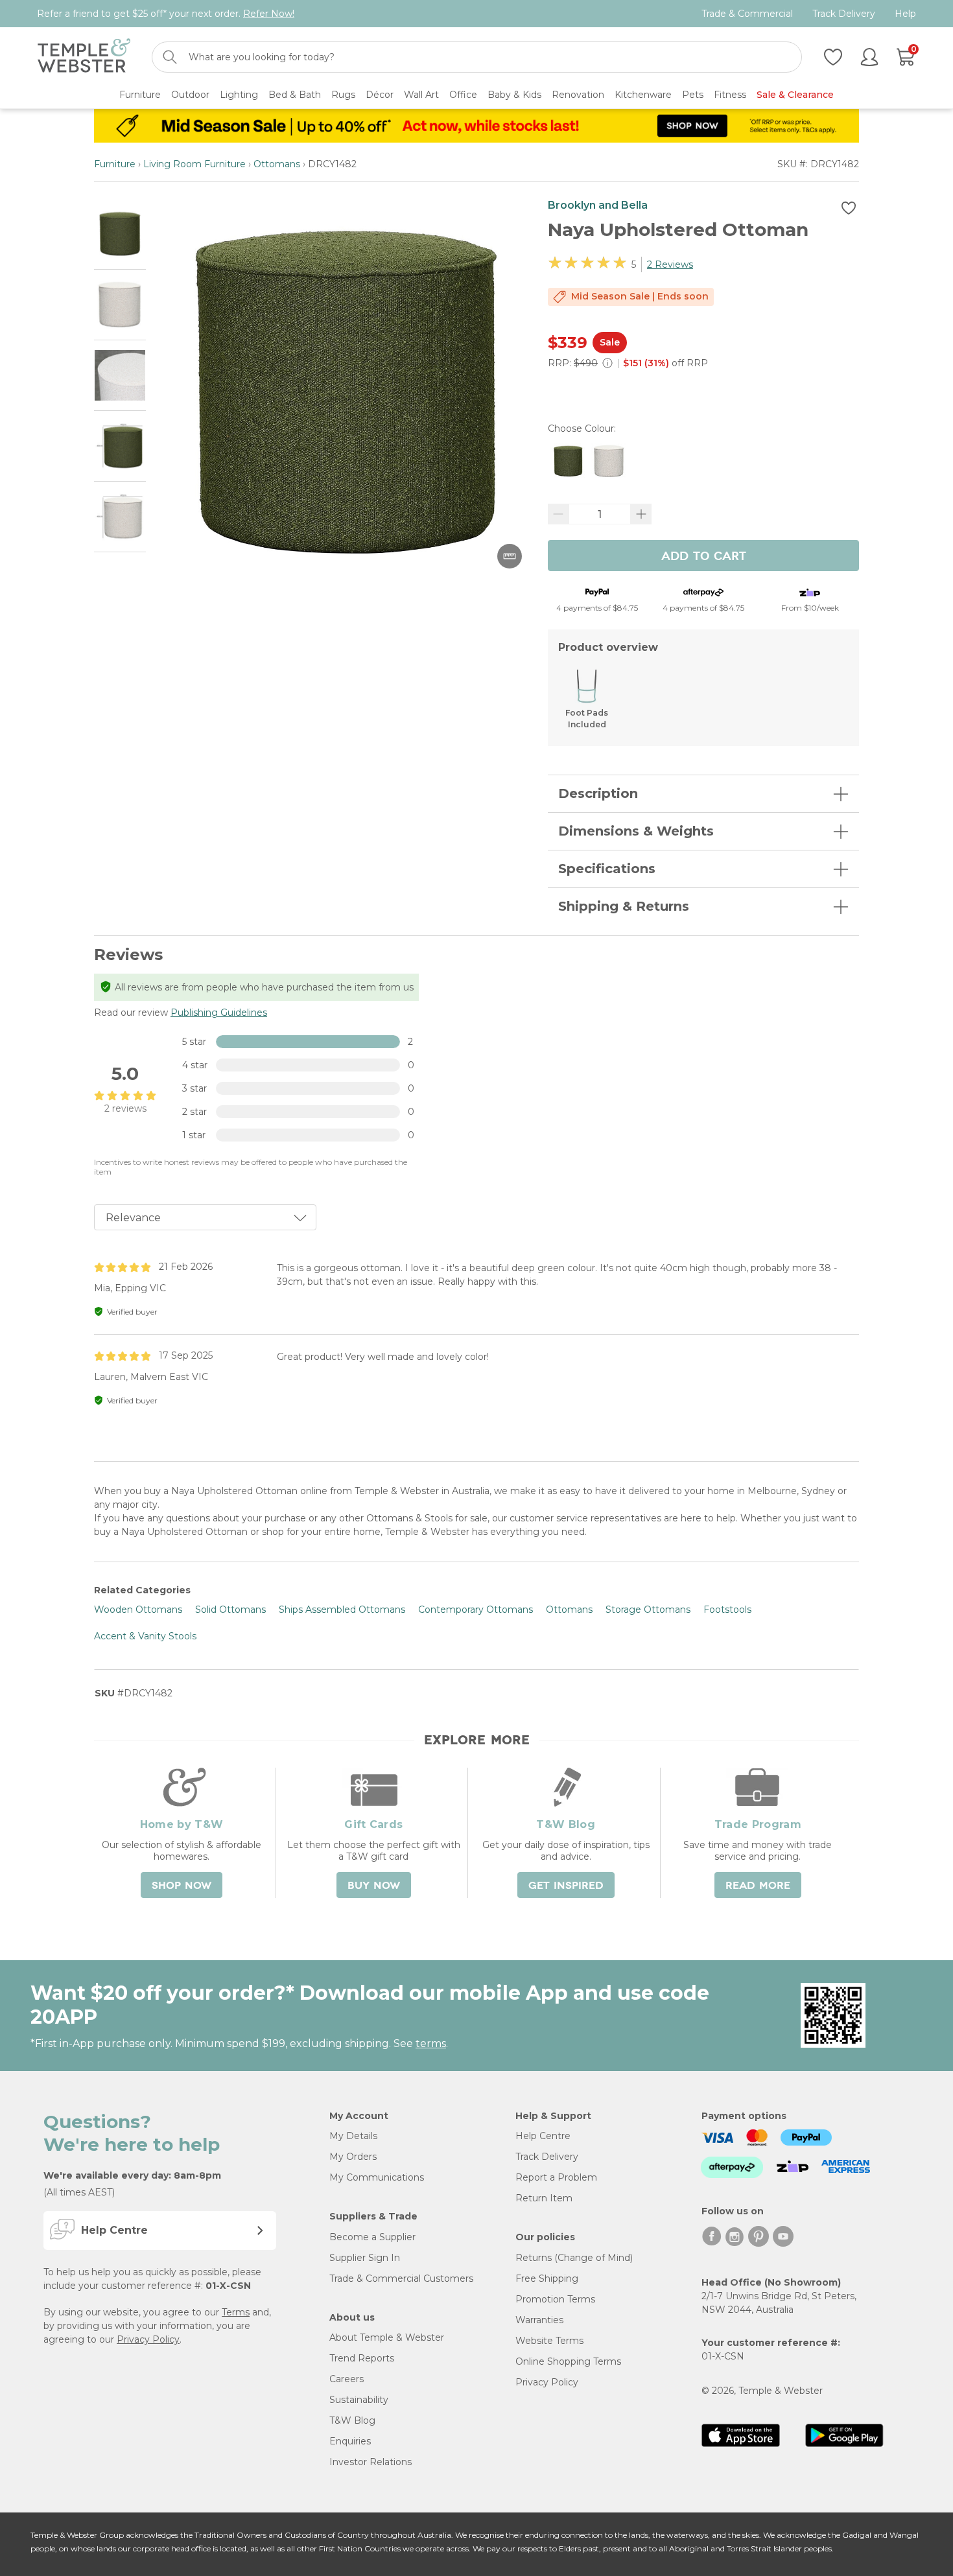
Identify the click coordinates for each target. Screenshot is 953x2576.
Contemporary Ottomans (476, 1610)
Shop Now (182, 1886)
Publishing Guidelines (219, 1013)
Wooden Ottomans (138, 1610)
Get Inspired (566, 1886)
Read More (758, 1886)
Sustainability (359, 2400)
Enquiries (350, 2441)
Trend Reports (362, 2358)
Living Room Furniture (194, 164)
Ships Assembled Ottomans (342, 1610)
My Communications (377, 2177)
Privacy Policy (148, 2339)
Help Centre (543, 2136)
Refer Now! (269, 14)
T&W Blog (352, 2420)
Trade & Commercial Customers (401, 2278)
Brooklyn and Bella (598, 205)
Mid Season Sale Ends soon (640, 296)
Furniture (115, 164)
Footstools (727, 1610)
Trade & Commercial (747, 14)
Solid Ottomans (230, 1610)
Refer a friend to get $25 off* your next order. (166, 14)
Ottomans (277, 164)
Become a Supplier (372, 2237)
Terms (236, 2312)
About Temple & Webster (387, 2337)
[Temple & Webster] (84, 57)
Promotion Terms (555, 2299)
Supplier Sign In (365, 2258)
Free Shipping (547, 2278)
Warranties (539, 2320)
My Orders (353, 2157)
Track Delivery (844, 14)
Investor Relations (371, 2462)
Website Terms (549, 2341)
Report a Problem (556, 2177)
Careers (347, 2379)
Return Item (544, 2198)
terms (431, 2043)
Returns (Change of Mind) (574, 2258)
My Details (353, 2136)
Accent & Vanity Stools (145, 1636)
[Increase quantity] (641, 514)
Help (905, 14)
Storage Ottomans (648, 1610)
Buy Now (374, 1886)
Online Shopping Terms (568, 2361)
